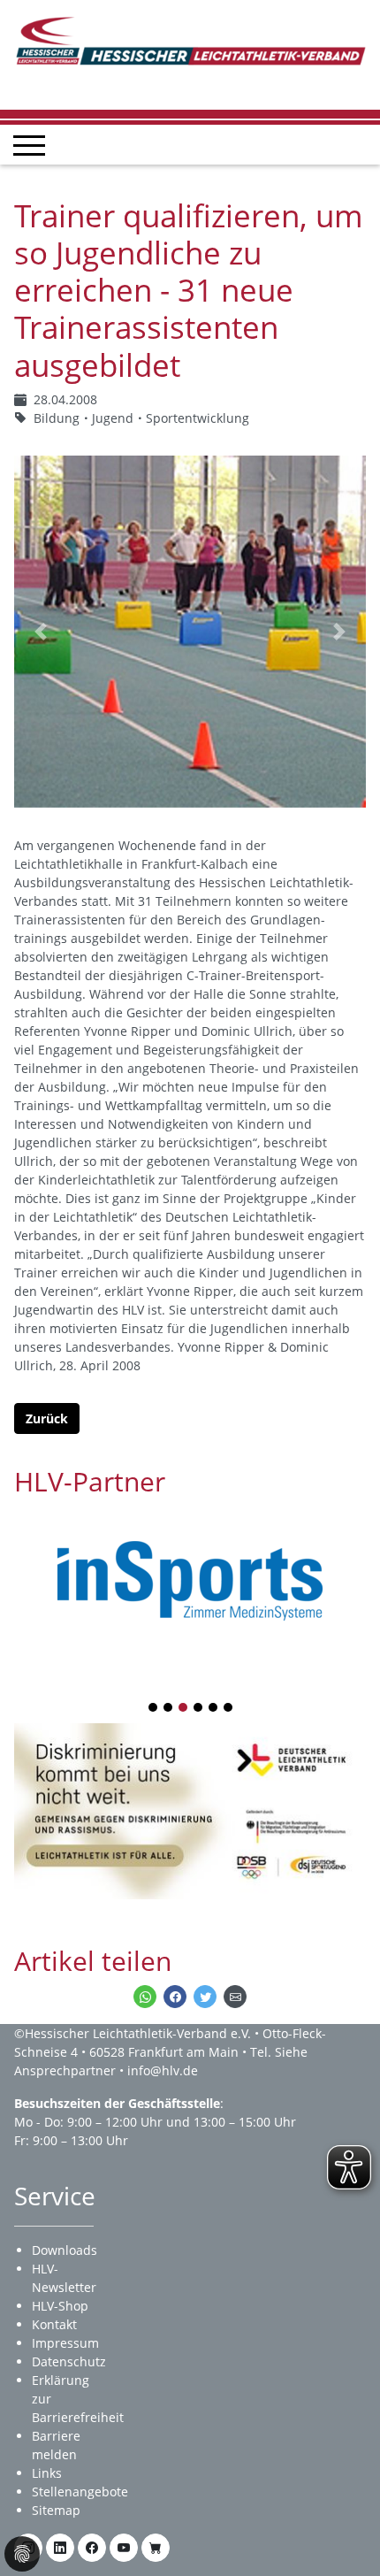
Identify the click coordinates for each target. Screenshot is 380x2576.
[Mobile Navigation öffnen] (29, 145)
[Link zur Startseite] (190, 39)
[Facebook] (92, 2548)
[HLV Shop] (156, 2548)
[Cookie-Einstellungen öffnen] (22, 2554)
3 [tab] (184, 1709)
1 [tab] (154, 1709)
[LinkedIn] (60, 2548)
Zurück (47, 1418)
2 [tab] (169, 1709)
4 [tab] (199, 1709)
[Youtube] (124, 2548)
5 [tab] (214, 1709)
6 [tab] (229, 1709)
